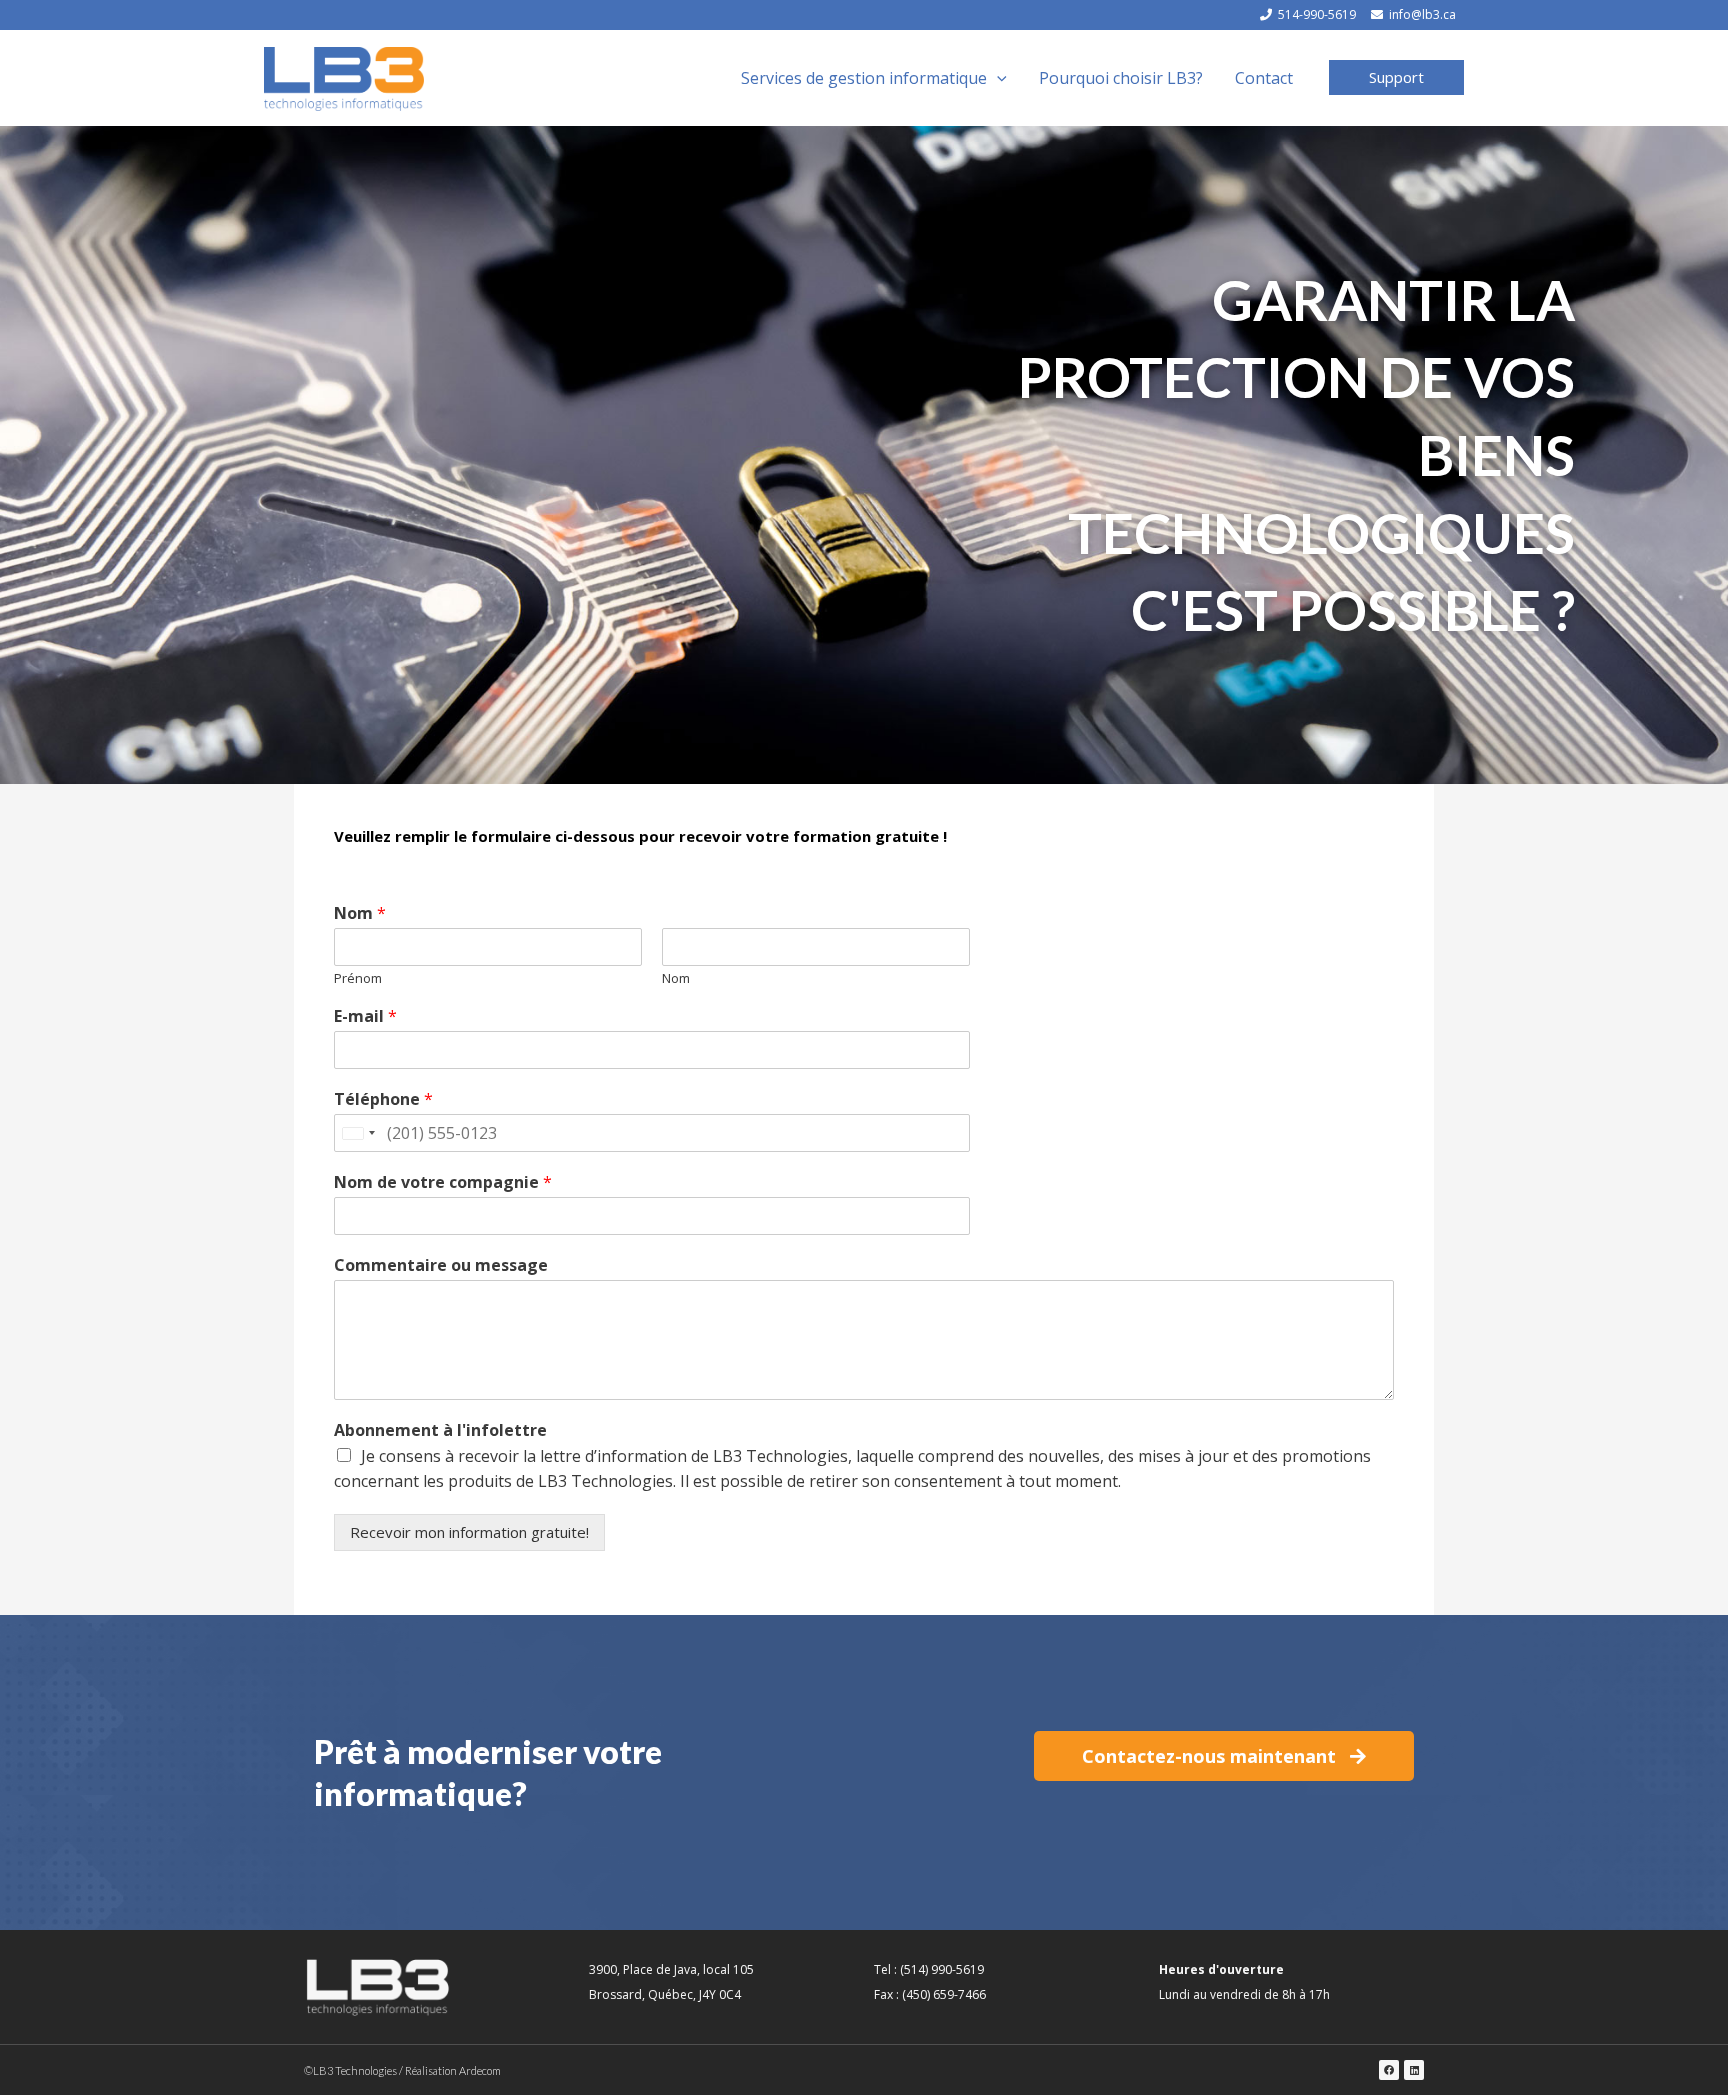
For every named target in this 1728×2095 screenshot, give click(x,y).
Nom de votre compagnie (443, 1182)
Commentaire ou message (441, 1265)
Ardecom (480, 2070)
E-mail (365, 1016)
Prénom (358, 978)
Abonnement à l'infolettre (440, 1430)
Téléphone (383, 1099)
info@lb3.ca (1422, 14)
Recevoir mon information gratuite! (469, 1532)
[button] (1396, 77)
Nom (360, 913)
